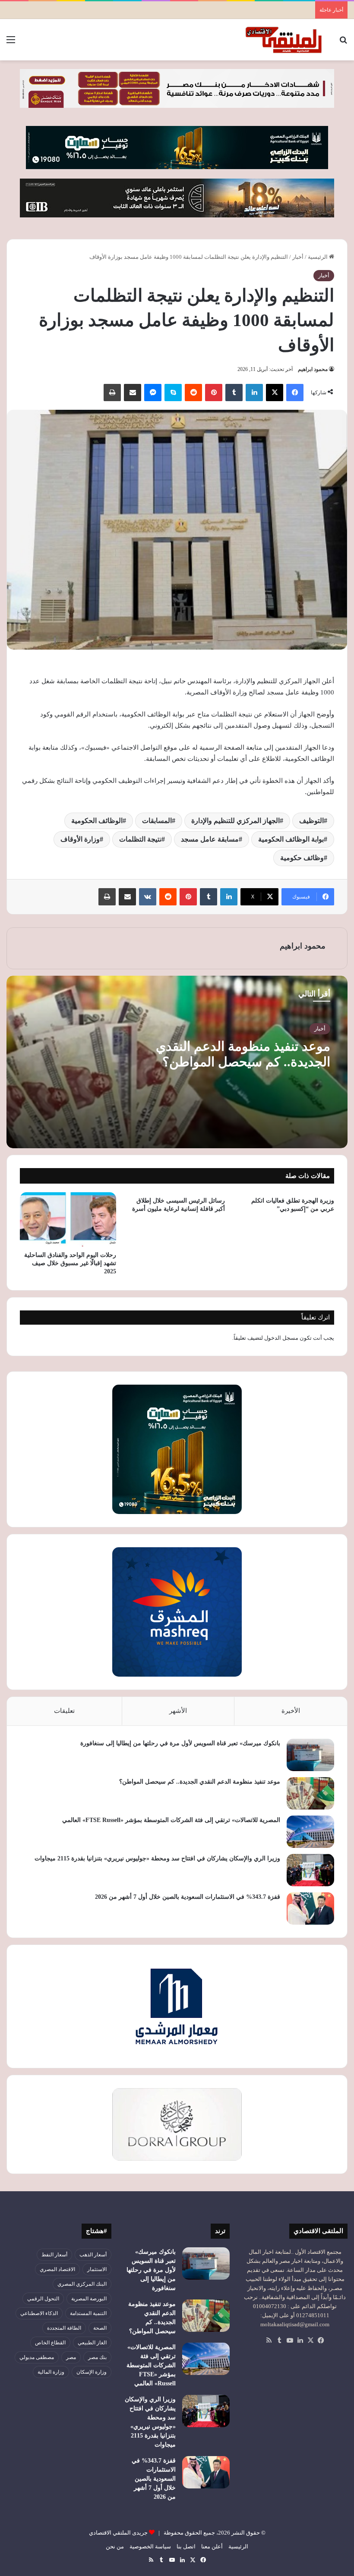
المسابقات (157, 821)
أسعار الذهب (93, 2255)
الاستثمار (97, 2269)
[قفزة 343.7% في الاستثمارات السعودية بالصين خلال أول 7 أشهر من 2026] (310, 1908)
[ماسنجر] (153, 393)
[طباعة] (112, 393)
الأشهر (178, 1711)
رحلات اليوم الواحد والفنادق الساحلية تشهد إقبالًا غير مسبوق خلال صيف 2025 (70, 1263)
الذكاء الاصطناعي (39, 2313)
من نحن (115, 2546)
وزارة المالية (51, 2372)
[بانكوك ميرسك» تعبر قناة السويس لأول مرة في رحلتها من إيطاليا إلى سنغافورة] (310, 1755)
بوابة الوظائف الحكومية (291, 839)
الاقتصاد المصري (57, 2269)
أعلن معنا (212, 2546)
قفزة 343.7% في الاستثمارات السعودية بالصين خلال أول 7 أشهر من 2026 (188, 1897)
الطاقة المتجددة (64, 2328)
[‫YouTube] (290, 2340)
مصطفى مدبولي (37, 2357)
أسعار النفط (54, 2255)
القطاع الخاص (50, 2343)
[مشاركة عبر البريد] (133, 393)
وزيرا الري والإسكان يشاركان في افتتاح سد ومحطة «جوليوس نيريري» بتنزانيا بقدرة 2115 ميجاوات (157, 1858)
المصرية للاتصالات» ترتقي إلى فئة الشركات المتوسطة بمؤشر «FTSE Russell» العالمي (171, 1820)
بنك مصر (97, 2357)
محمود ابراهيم (313, 369)
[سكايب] (173, 393)
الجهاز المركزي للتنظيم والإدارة (235, 821)
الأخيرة (291, 1711)
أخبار (298, 257)
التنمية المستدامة (88, 2313)
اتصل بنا (186, 2546)
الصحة (100, 2328)
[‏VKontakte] (148, 897)
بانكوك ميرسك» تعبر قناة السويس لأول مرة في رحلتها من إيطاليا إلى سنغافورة (180, 1743)
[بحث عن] (343, 43)
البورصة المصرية (89, 2299)
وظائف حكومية (302, 858)
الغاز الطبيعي (92, 2343)
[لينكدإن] (254, 393)
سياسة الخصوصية (150, 2546)
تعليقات (64, 1711)
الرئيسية (318, 257)
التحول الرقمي (43, 2299)
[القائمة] (11, 43)
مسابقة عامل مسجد (210, 839)
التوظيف (311, 821)
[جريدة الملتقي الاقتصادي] (285, 40)
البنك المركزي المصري (82, 2284)
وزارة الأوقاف (80, 839)
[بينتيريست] (214, 393)
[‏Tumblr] (234, 393)
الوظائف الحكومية (97, 821)
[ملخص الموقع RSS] (269, 2340)
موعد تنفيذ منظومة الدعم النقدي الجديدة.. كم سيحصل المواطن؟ (200, 1782)
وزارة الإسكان (92, 2372)
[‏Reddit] (193, 393)
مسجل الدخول (281, 1338)
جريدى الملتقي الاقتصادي (118, 2533)
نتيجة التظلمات (140, 839)
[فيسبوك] (295, 393)
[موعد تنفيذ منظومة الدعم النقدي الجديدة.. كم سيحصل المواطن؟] (310, 1793)
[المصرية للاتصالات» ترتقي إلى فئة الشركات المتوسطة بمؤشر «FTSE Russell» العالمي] (310, 1832)
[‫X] (275, 393)
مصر (71, 2357)
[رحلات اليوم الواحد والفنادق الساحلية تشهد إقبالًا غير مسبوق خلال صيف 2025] (68, 1219)
